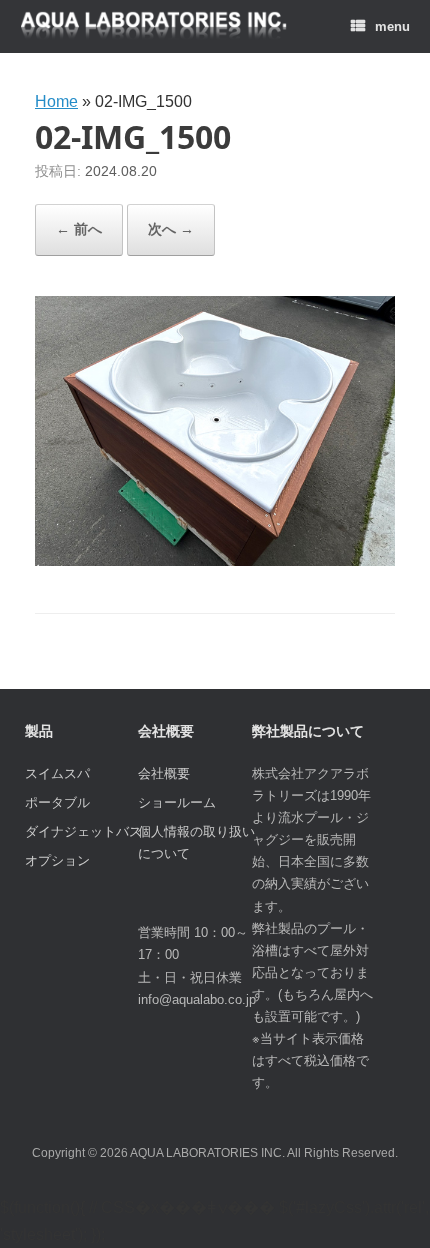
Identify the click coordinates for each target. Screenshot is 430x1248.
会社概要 (164, 773)
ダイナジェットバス (83, 831)
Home (56, 101)
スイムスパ (57, 773)
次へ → (171, 229)
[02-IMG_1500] (215, 560)
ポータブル (57, 802)
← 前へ (79, 229)
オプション (57, 860)
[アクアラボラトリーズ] (154, 26)
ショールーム (177, 802)
